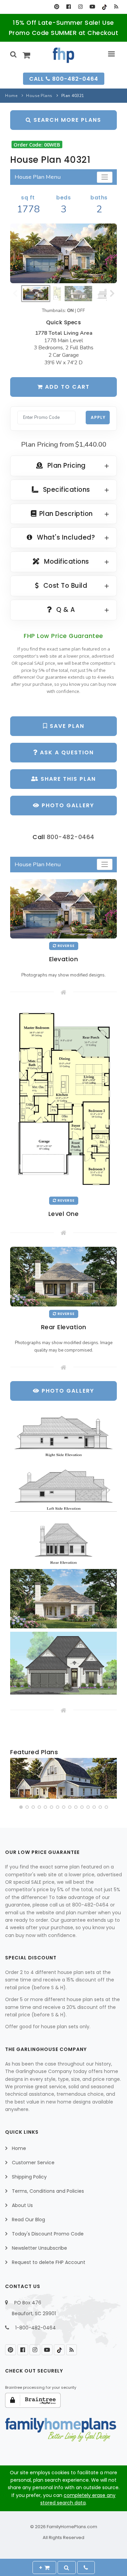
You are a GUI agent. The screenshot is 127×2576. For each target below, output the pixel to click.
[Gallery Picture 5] (63, 1663)
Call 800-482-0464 (64, 79)
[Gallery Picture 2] (63, 1486)
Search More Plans (66, 120)
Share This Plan (67, 779)
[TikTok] (104, 7)
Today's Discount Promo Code (48, 2234)
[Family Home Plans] (63, 55)
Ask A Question (66, 752)
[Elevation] (63, 253)
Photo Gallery (67, 805)
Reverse (66, 946)
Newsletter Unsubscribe (39, 2248)
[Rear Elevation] (63, 1276)
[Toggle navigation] (105, 177)
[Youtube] (92, 7)
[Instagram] (80, 7)
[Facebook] (69, 7)
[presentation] (16, 1780)
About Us (22, 2205)
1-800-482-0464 (36, 2328)
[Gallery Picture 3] (63, 1540)
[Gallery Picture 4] (63, 1599)
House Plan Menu (38, 177)
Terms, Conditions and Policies (48, 2191)
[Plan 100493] (63, 1778)
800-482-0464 (71, 837)
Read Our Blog (28, 2220)
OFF (81, 311)
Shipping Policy (29, 2177)
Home (11, 96)
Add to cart (66, 387)
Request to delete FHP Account (49, 2262)
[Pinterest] (57, 7)
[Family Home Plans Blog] (116, 7)
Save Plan (66, 726)
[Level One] (63, 1100)
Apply (98, 417)
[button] (21, 1807)
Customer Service (33, 2163)
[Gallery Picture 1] (63, 1433)
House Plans (39, 96)
